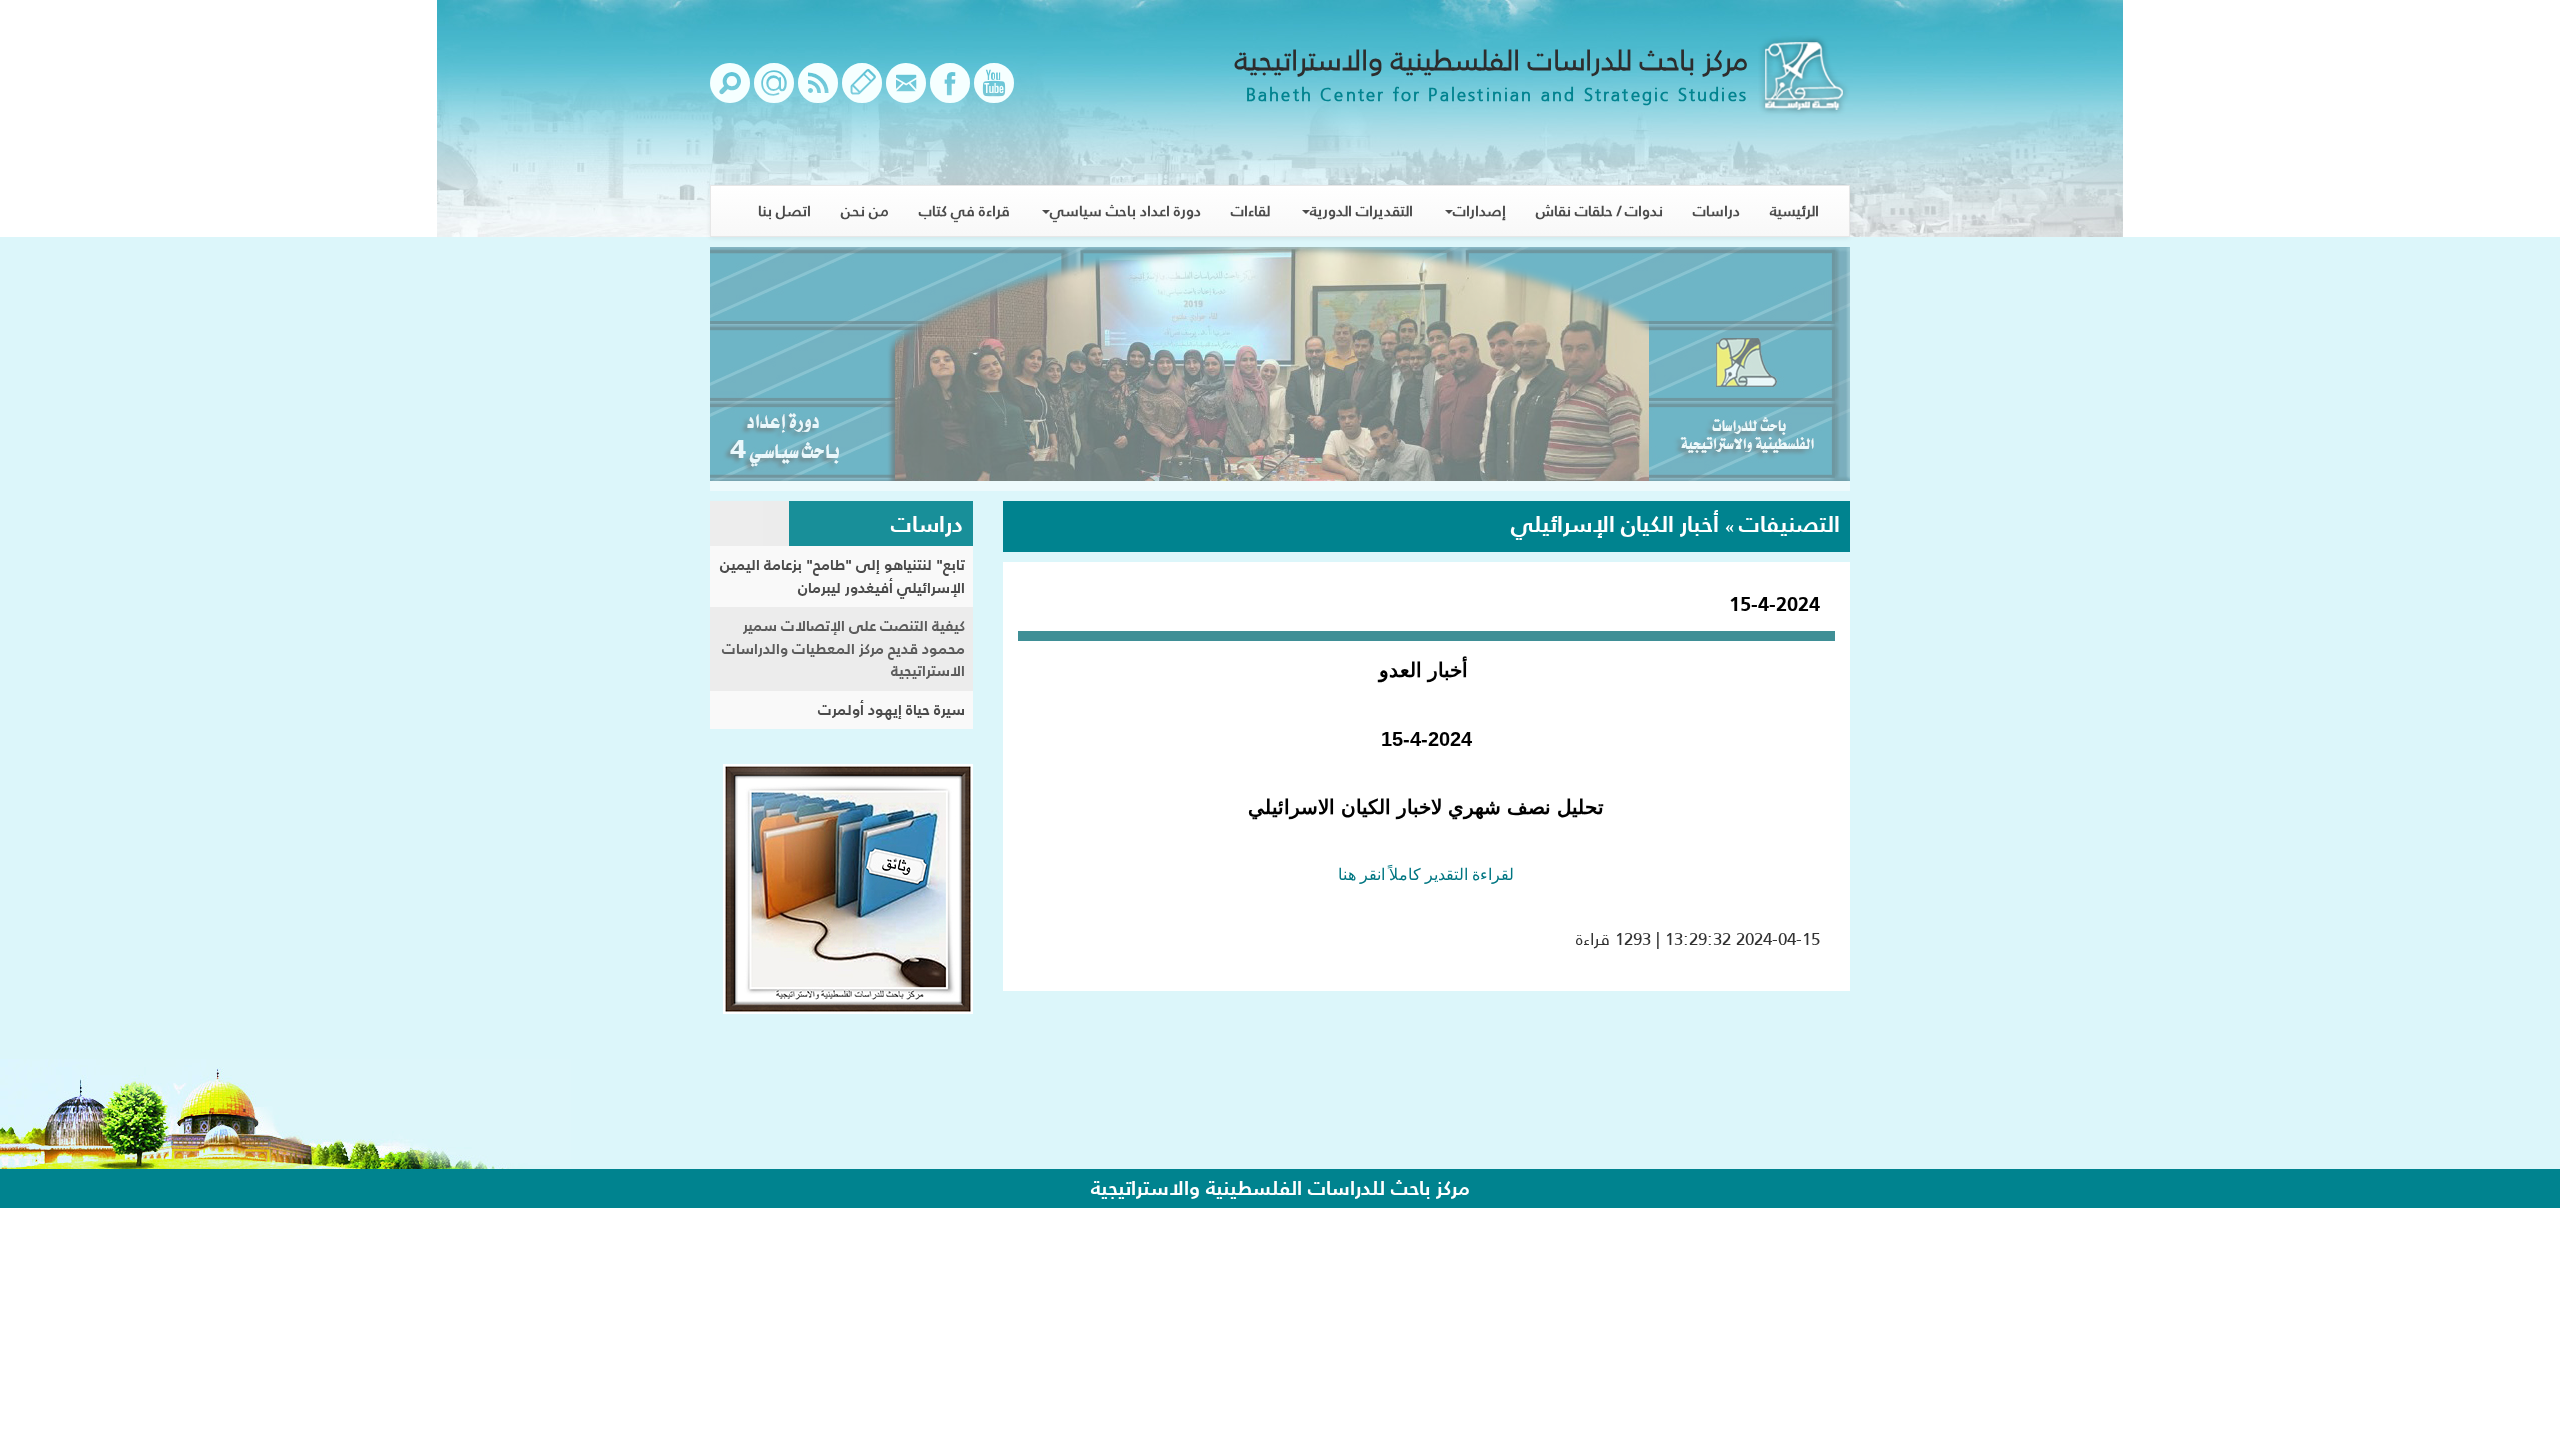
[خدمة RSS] (818, 93)
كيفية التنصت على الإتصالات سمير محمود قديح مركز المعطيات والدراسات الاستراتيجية (843, 648)
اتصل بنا (784, 210)
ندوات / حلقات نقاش (1599, 210)
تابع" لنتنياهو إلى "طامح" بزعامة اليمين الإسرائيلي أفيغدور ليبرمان (842, 576)
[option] (1280, 369)
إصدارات (1479, 210)
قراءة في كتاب (964, 210)
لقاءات (1250, 210)
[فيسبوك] (950, 93)
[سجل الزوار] (862, 93)
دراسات (1716, 210)
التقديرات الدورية (1361, 210)
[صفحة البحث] (730, 93)
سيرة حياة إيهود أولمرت (891, 709)
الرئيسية (1794, 210)
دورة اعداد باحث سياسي (1125, 210)
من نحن (865, 210)
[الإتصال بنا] (906, 93)
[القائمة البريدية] (774, 93)
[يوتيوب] (994, 93)
